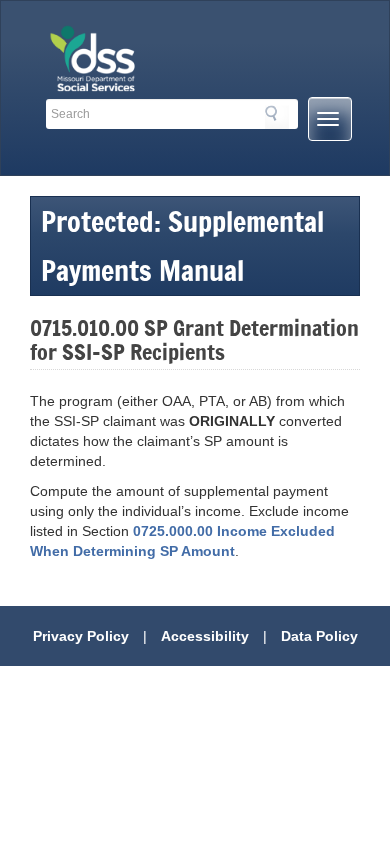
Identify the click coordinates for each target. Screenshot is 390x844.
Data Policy (319, 636)
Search (277, 117)
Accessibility (205, 636)
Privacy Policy (81, 636)
